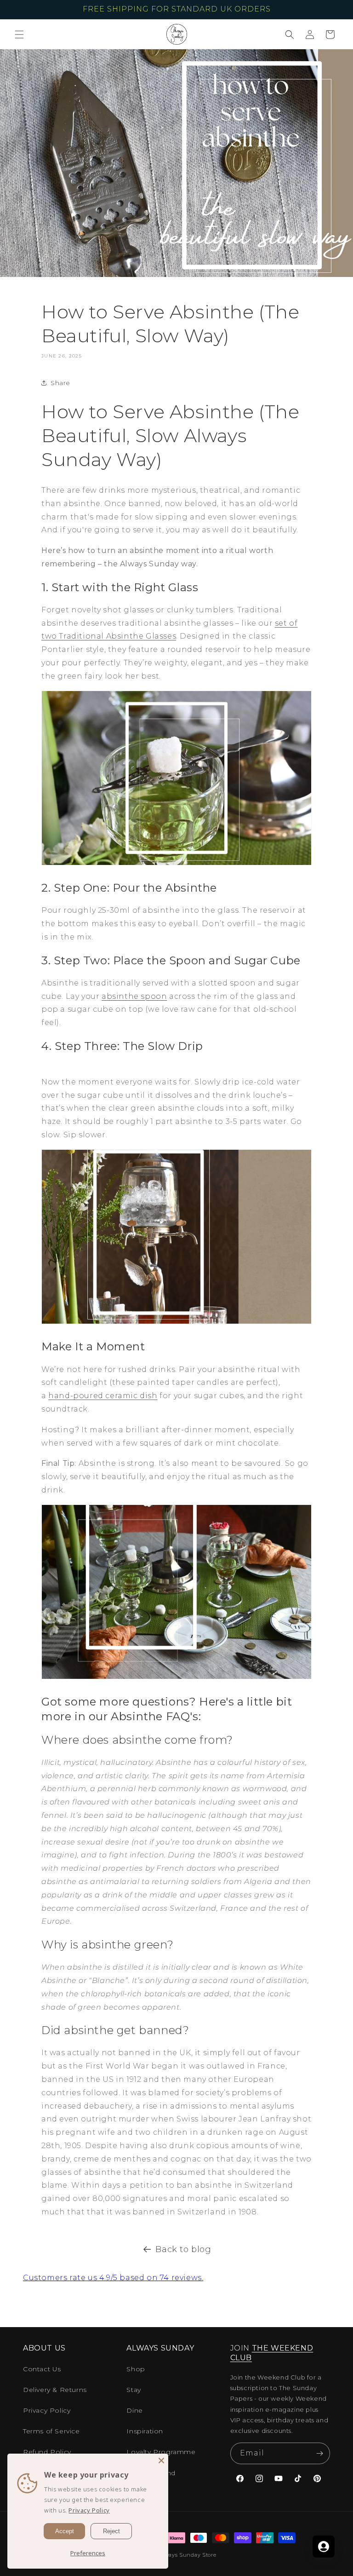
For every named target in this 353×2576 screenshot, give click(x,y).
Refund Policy (47, 2452)
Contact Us (42, 2369)
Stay (134, 2390)
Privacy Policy (47, 2410)
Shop (136, 2369)
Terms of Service (51, 2431)
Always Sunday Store (187, 2555)
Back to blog (183, 2249)
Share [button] (60, 383)
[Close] (161, 2461)
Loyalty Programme (161, 2452)
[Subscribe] (319, 2453)
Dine (134, 2410)
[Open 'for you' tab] (324, 2547)
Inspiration (145, 2431)
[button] (19, 35)
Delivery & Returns (55, 2390)
